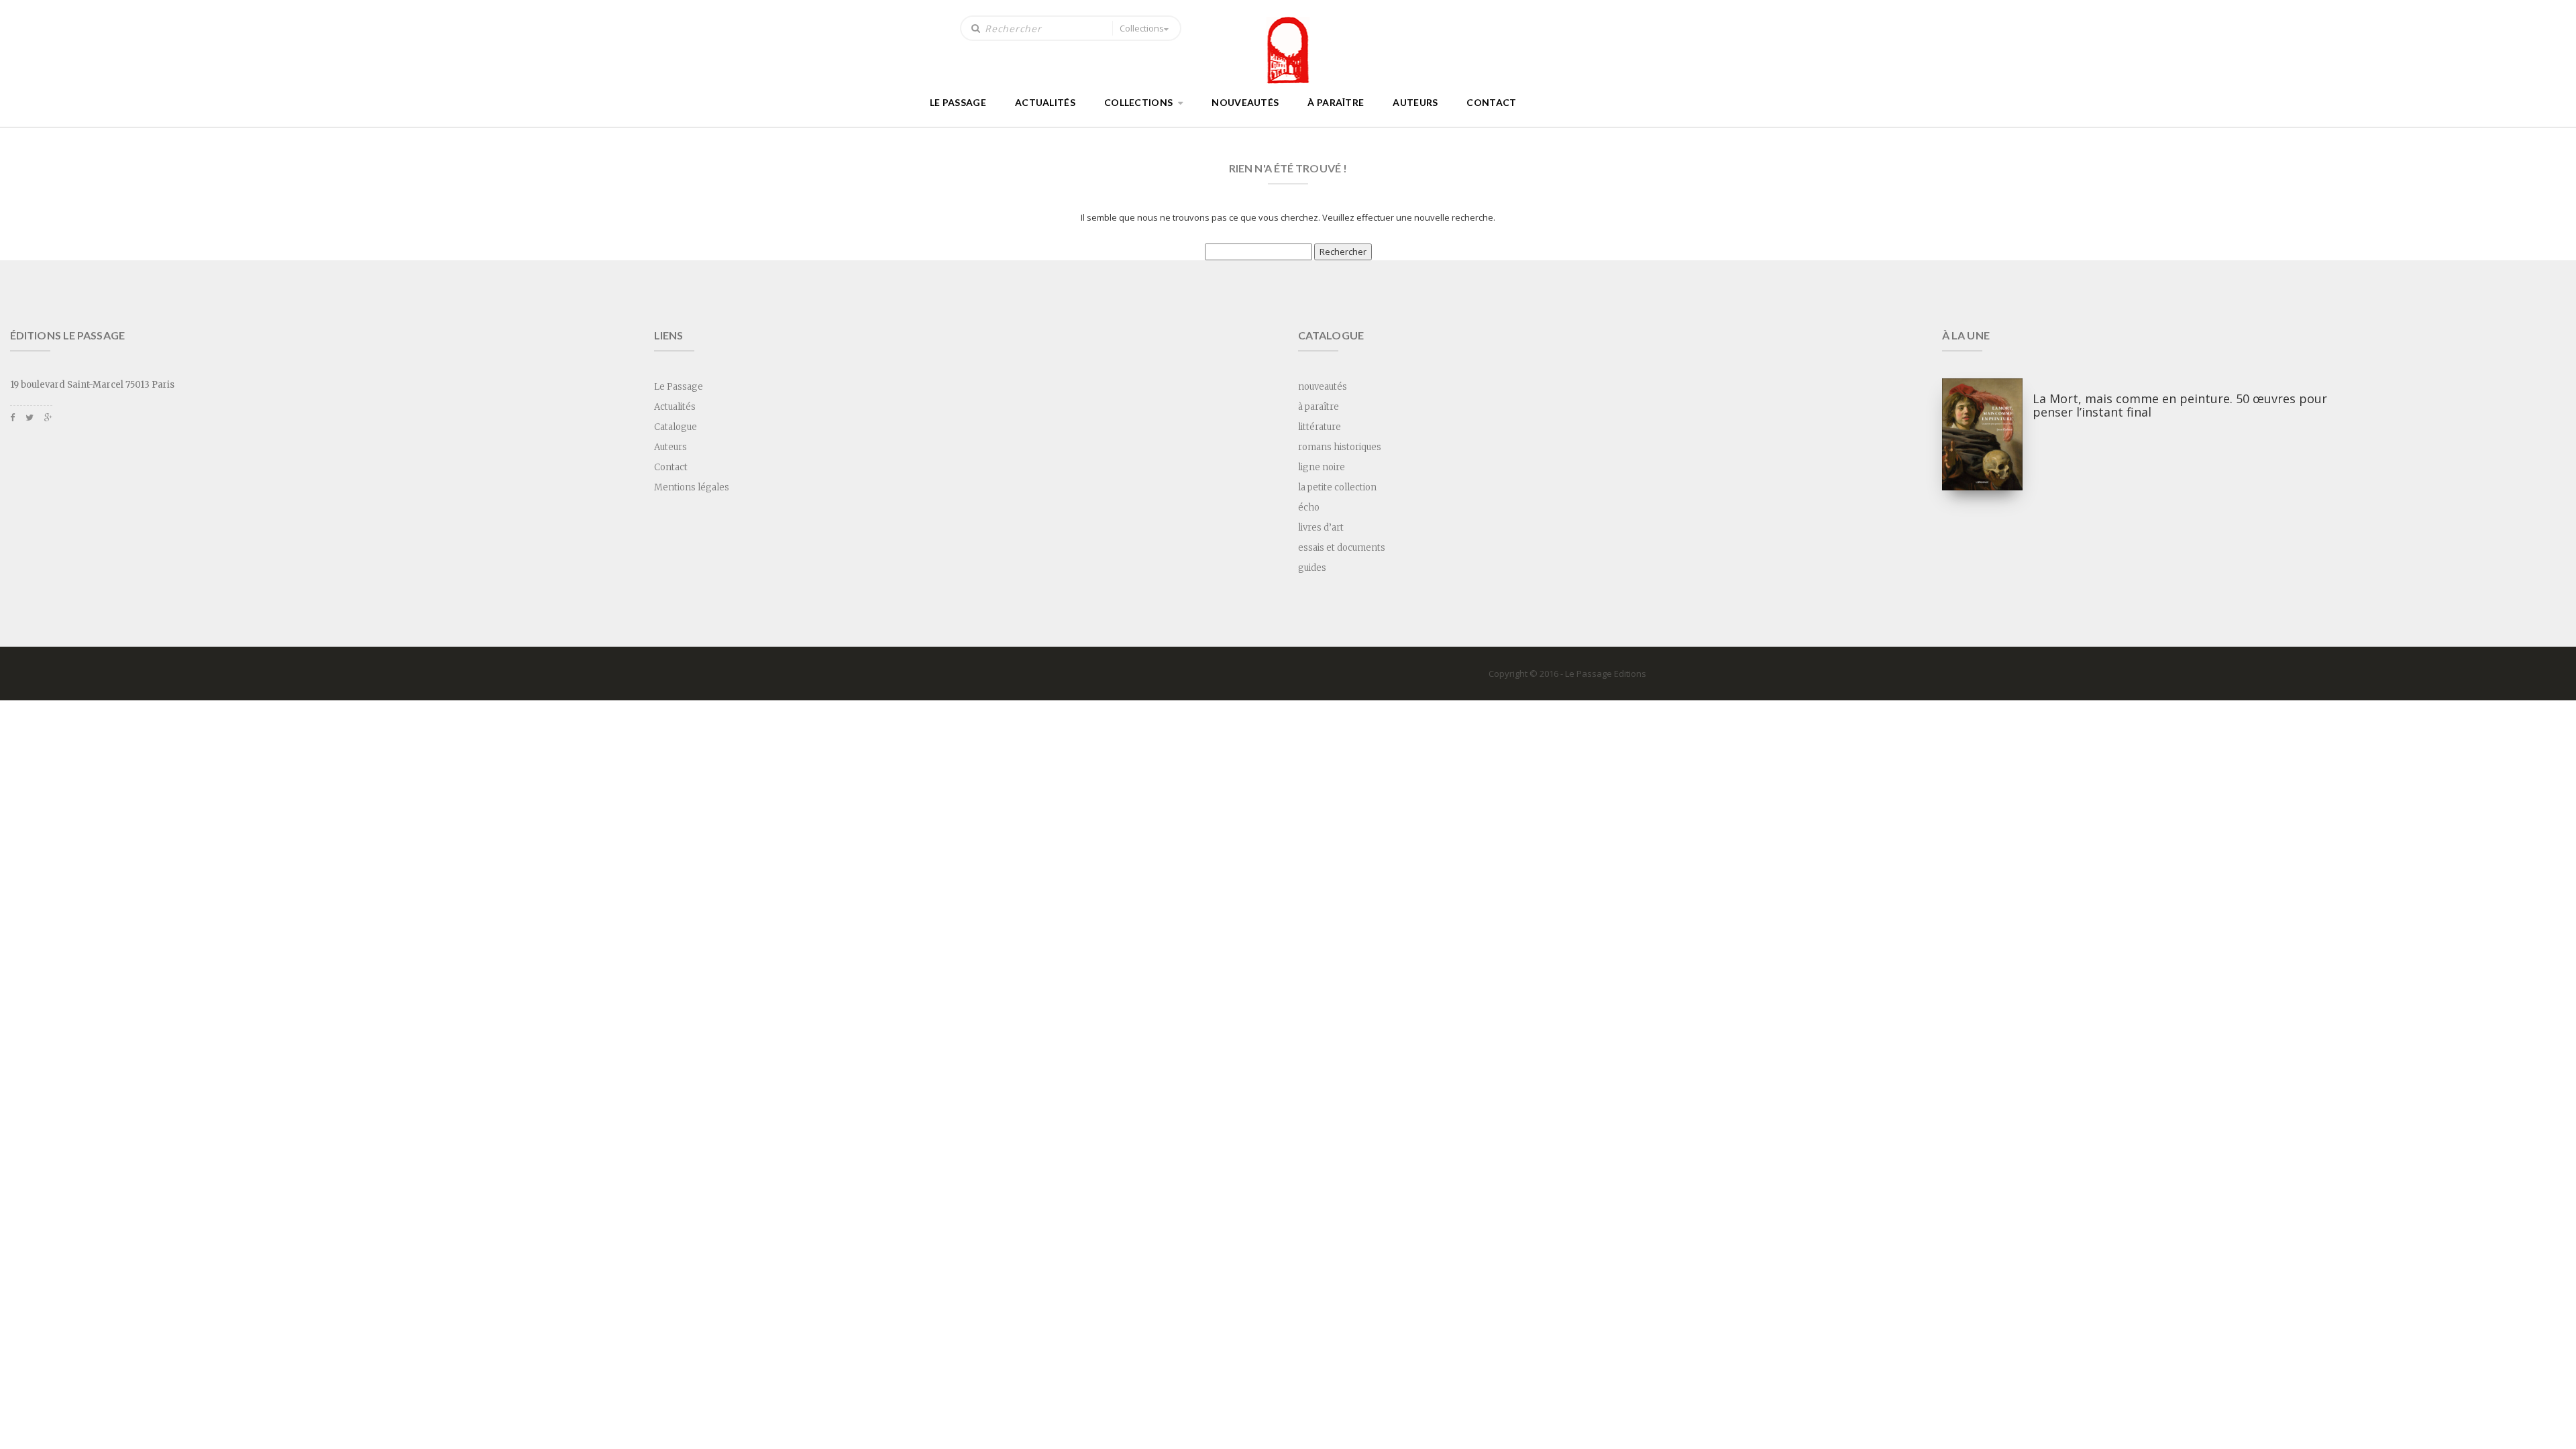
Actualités (1045, 102)
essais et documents (1342, 548)
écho (1309, 507)
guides (1312, 568)
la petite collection (1337, 487)
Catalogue (676, 427)
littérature (1320, 427)
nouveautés (1245, 102)
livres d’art (1321, 528)
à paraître (1336, 102)
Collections (1142, 28)
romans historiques (1340, 447)
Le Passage (958, 102)
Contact (1491, 102)
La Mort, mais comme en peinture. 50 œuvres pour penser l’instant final (2180, 405)
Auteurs (1415, 102)
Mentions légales (692, 487)
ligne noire (1322, 467)
